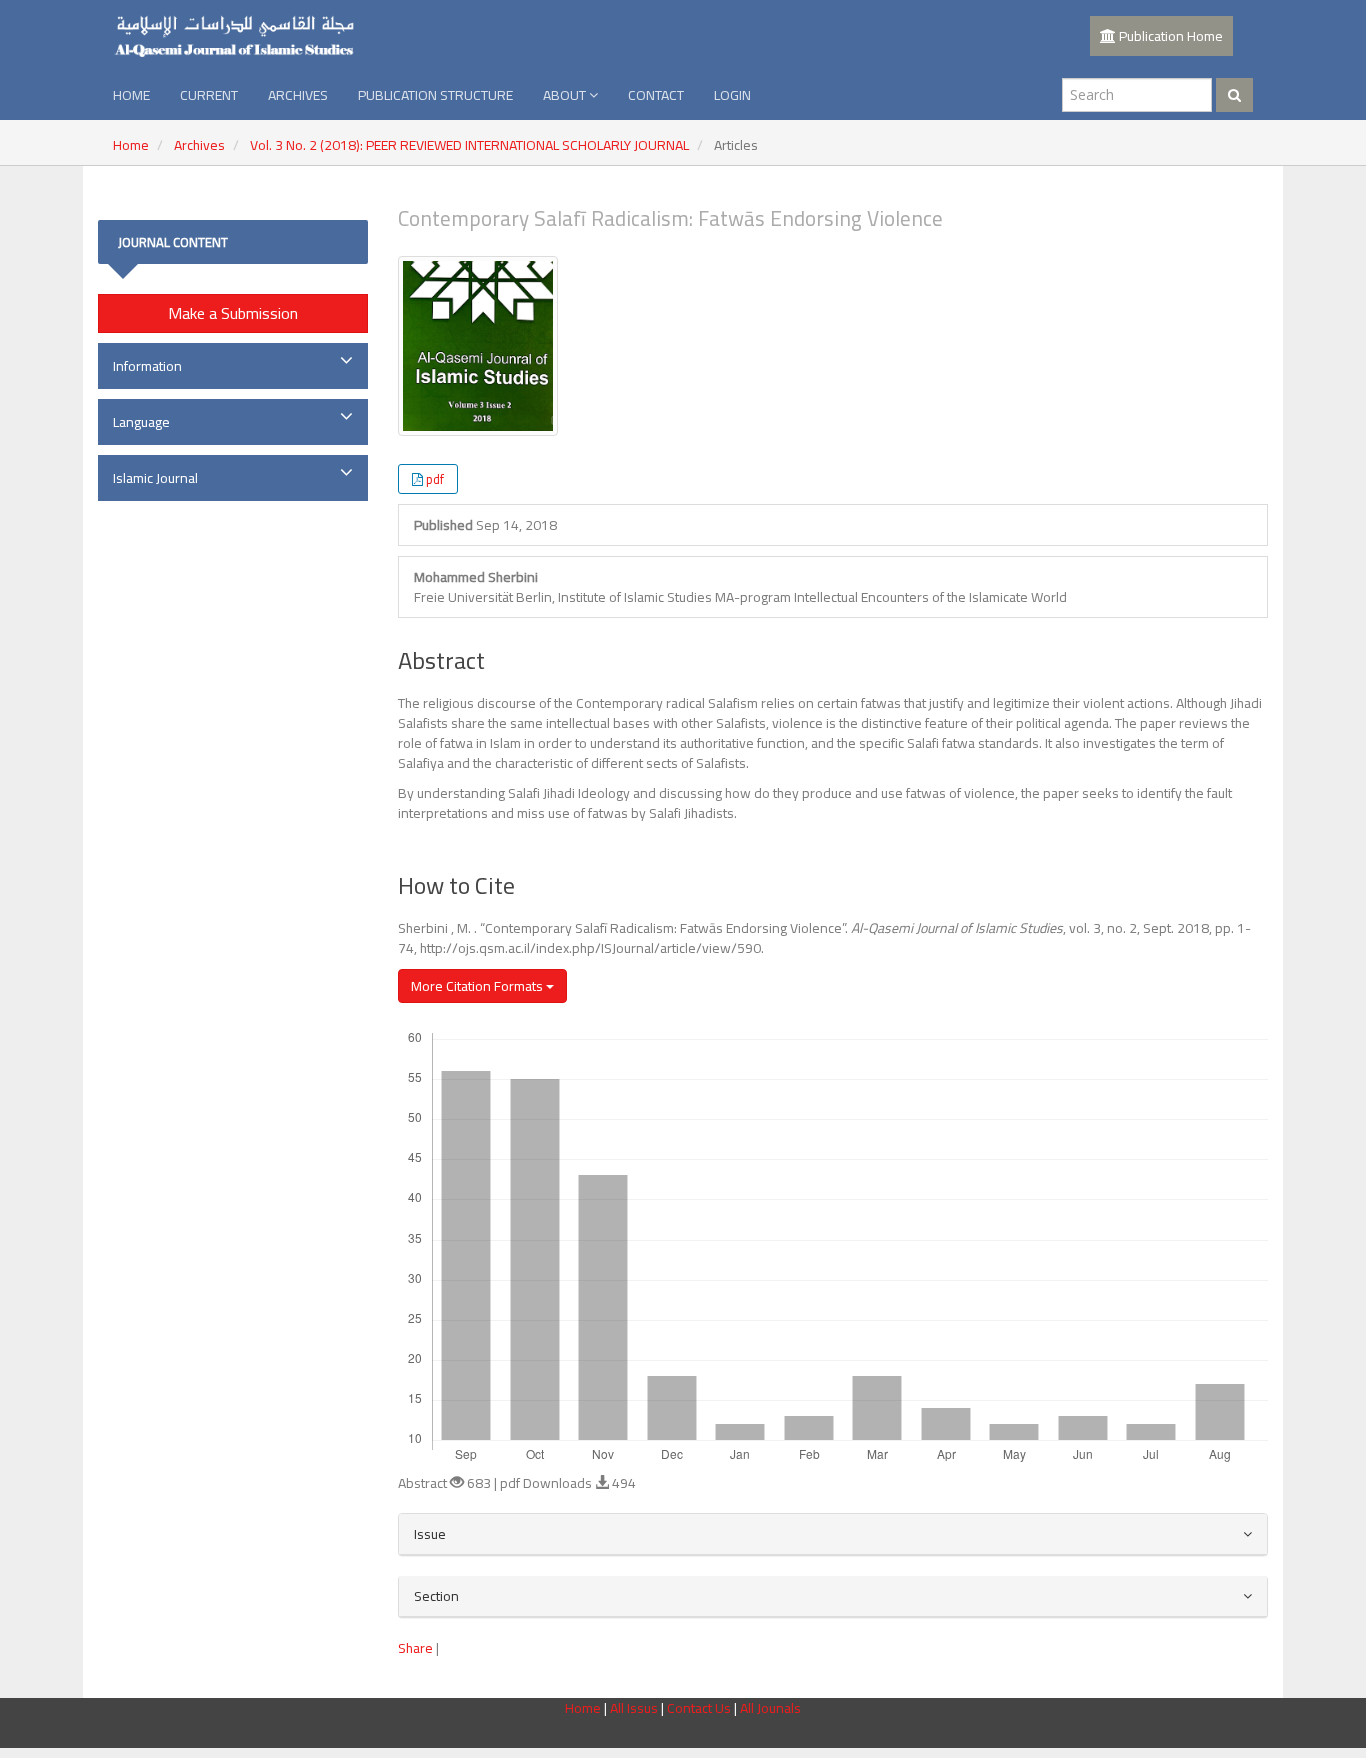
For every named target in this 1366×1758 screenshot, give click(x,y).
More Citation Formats (478, 986)
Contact (656, 95)
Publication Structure (435, 95)
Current (209, 95)
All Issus (634, 1708)
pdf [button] (435, 479)
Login (732, 95)
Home (131, 95)
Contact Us (700, 1708)
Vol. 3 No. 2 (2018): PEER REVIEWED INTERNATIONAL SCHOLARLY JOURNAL (469, 145)
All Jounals (770, 1708)
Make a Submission (233, 313)
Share (415, 1648)
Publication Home (1169, 36)
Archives (298, 95)
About (566, 95)
